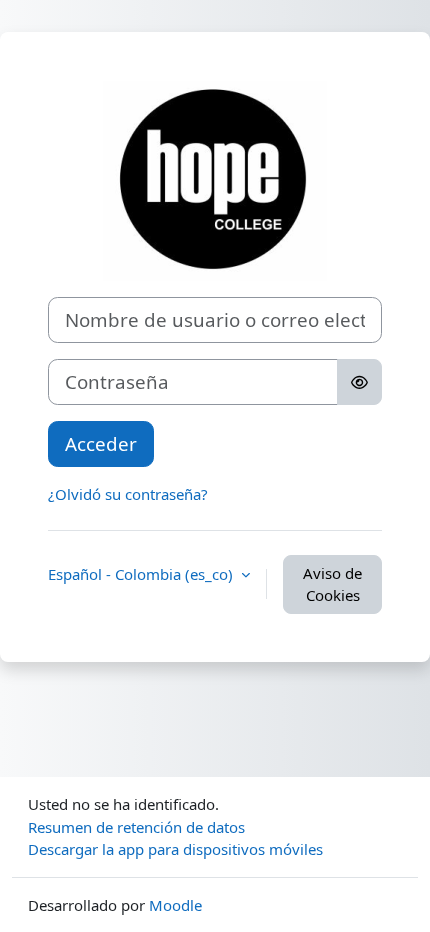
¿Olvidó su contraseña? (128, 494)
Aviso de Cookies (332, 584)
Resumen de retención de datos (136, 827)
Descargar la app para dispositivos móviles (175, 849)
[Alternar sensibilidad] (359, 382)
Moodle (175, 905)
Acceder (101, 443)
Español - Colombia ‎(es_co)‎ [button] (142, 574)
